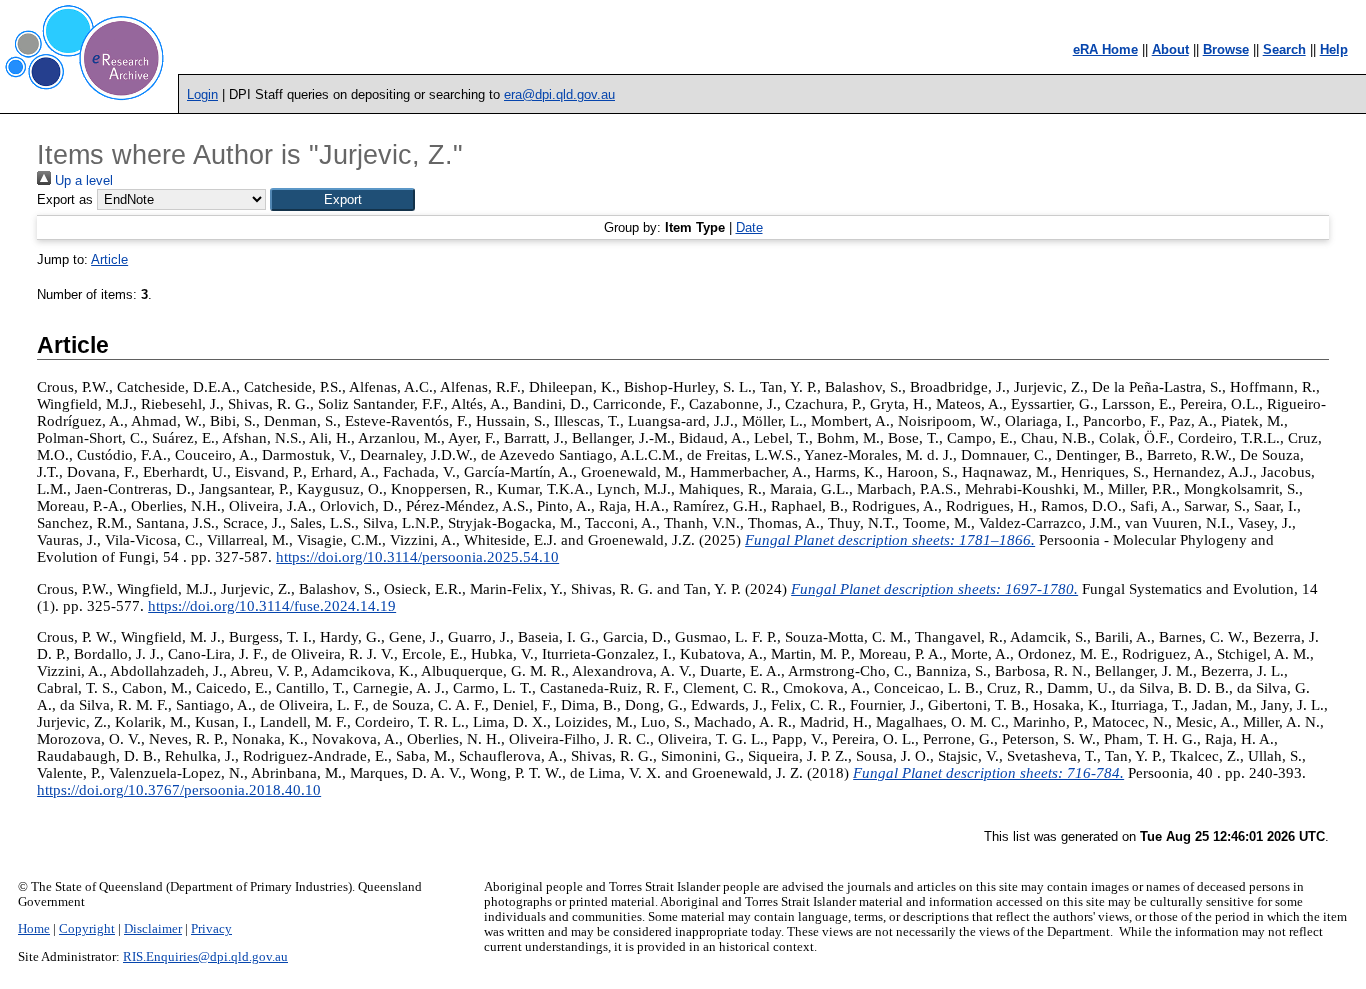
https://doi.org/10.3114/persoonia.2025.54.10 (417, 557)
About (1170, 49)
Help (1334, 49)
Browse (1226, 49)
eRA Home (1105, 49)
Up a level (82, 180)
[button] (342, 199)
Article (109, 259)
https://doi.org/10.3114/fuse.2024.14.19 (272, 606)
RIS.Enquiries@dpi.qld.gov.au (205, 957)
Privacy (211, 929)
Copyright (87, 929)
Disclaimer (153, 929)
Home (34, 929)
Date (749, 227)
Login (202, 94)
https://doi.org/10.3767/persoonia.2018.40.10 (179, 790)
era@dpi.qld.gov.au (559, 94)
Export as (65, 199)
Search (1284, 49)
